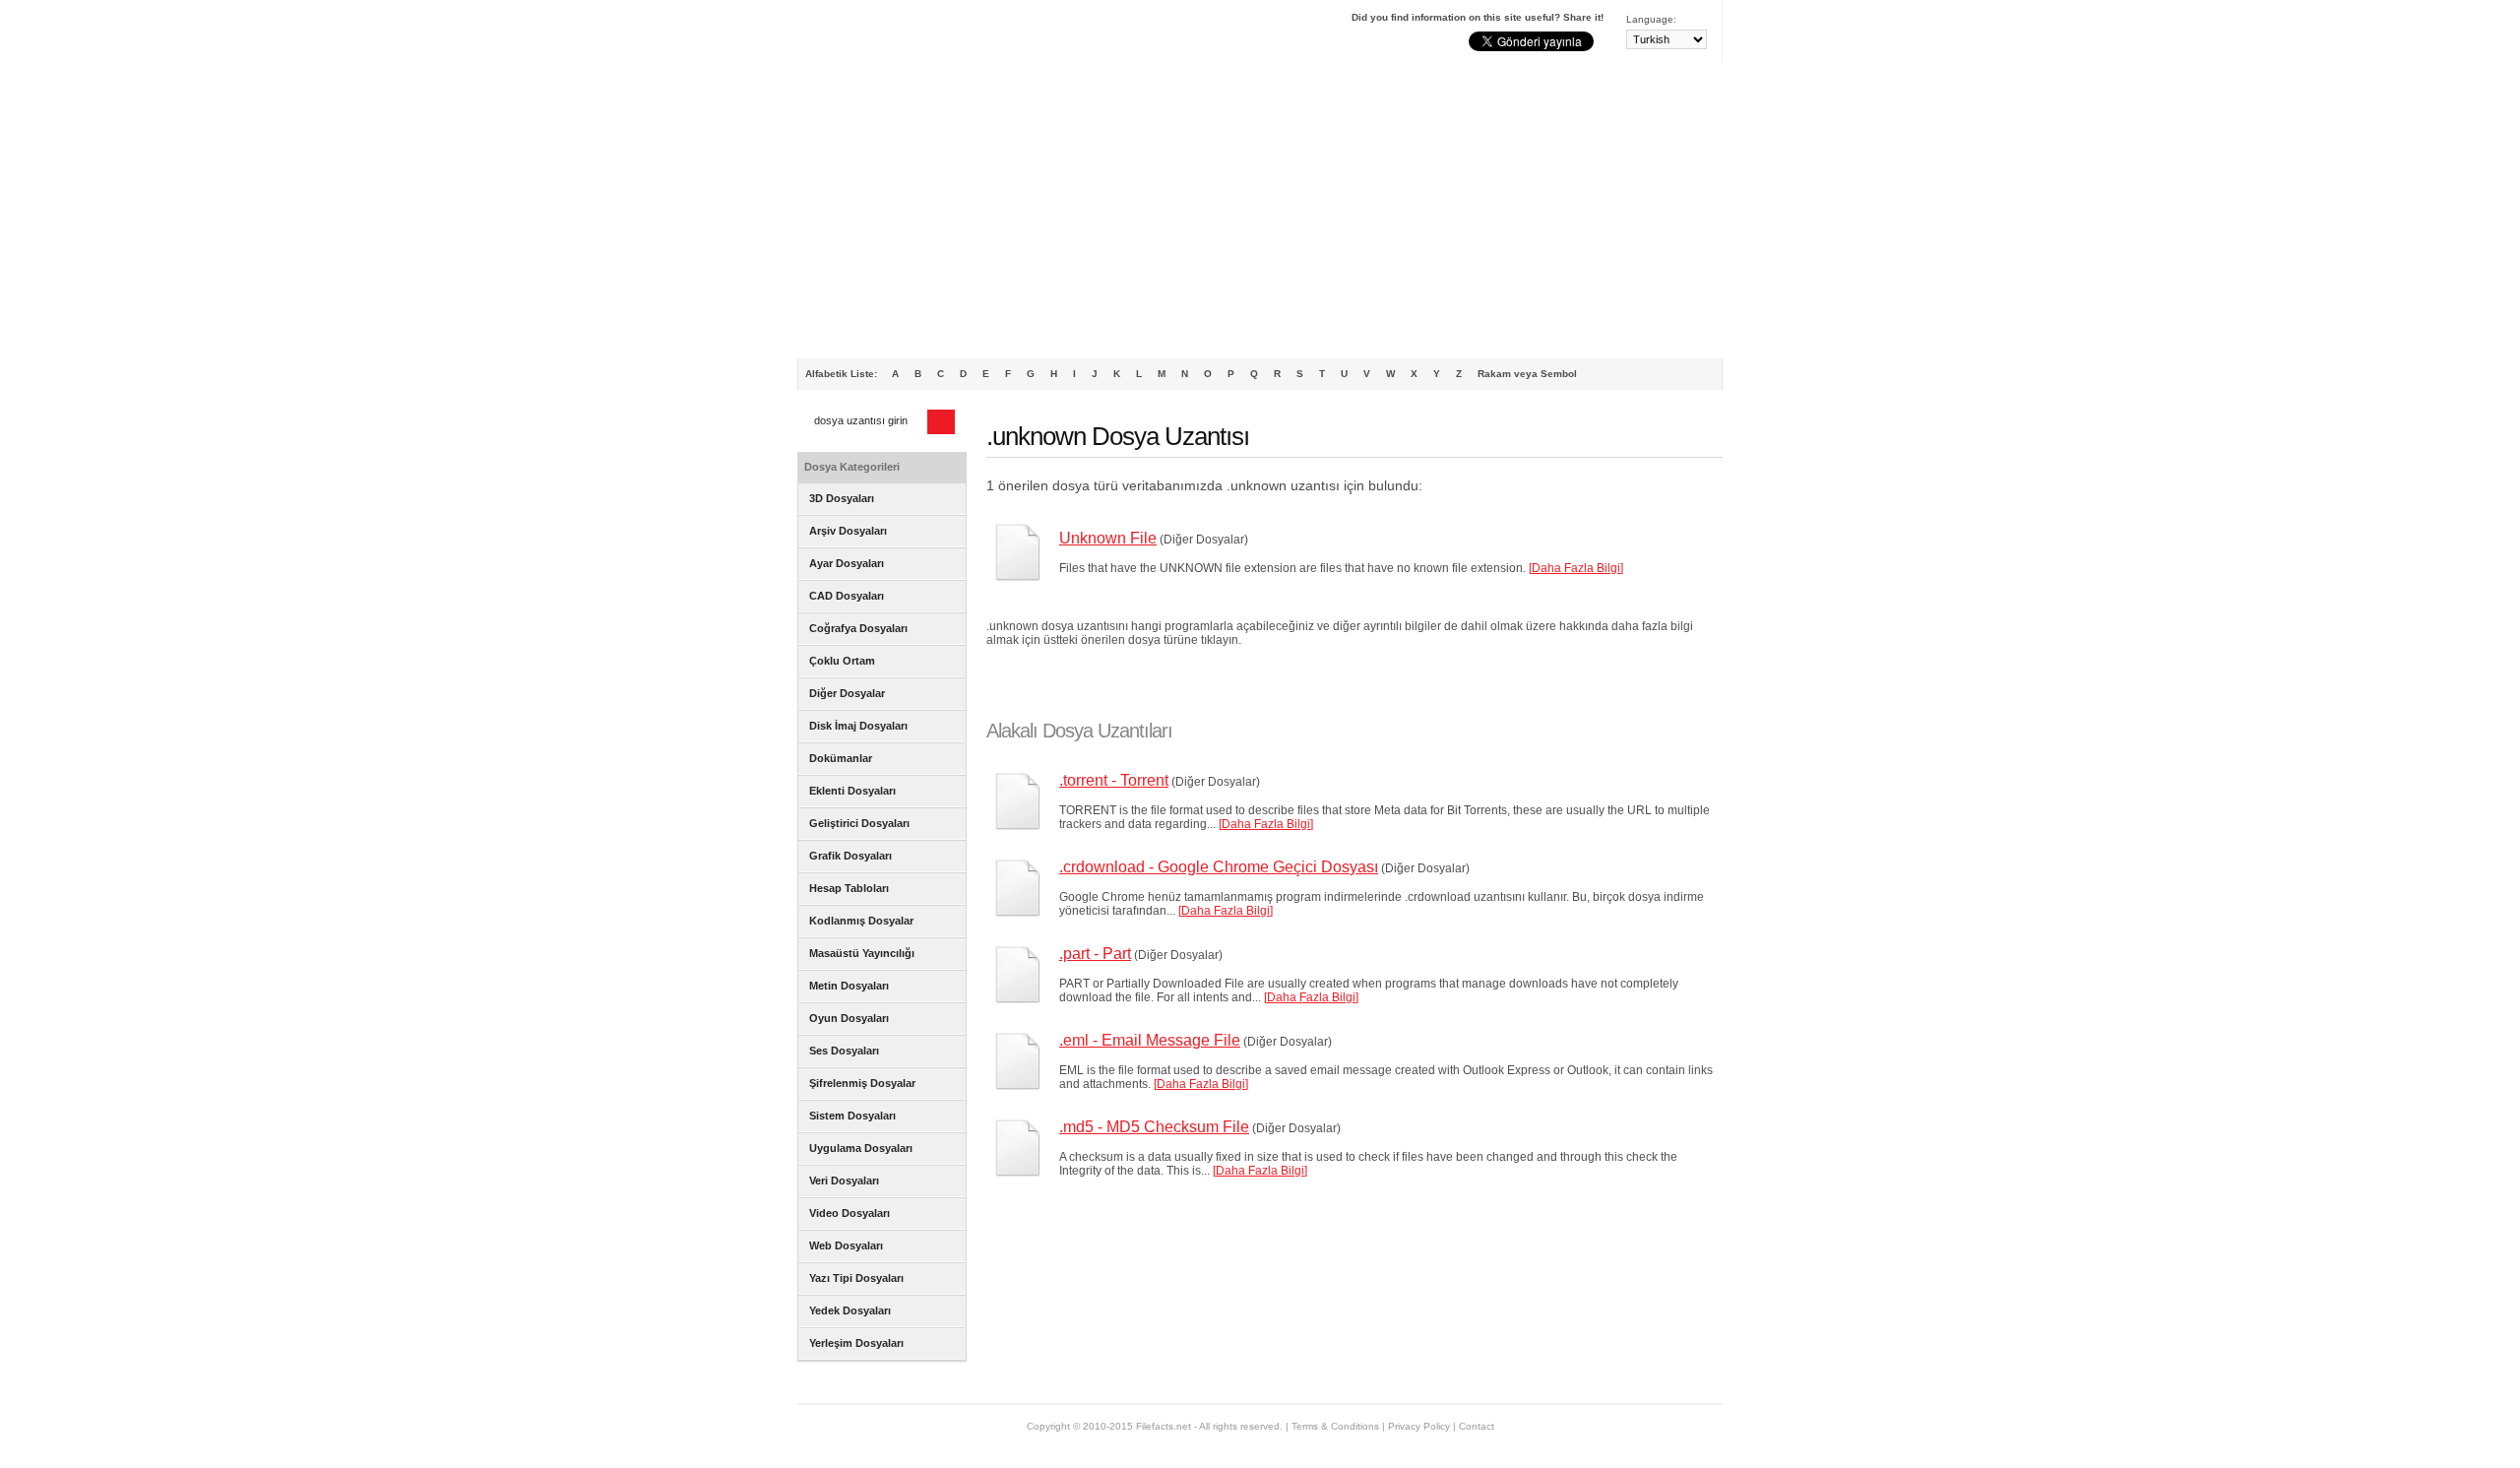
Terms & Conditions (1335, 1426)
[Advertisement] (1260, 211)
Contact (1477, 1426)
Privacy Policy (1419, 1426)
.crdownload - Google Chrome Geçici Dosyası (1219, 867)
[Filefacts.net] (895, 35)
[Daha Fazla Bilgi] (1576, 568)
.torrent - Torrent (1114, 780)
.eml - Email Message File (1150, 1040)
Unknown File (1108, 538)
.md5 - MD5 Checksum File (1154, 1127)
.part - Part (1095, 954)
